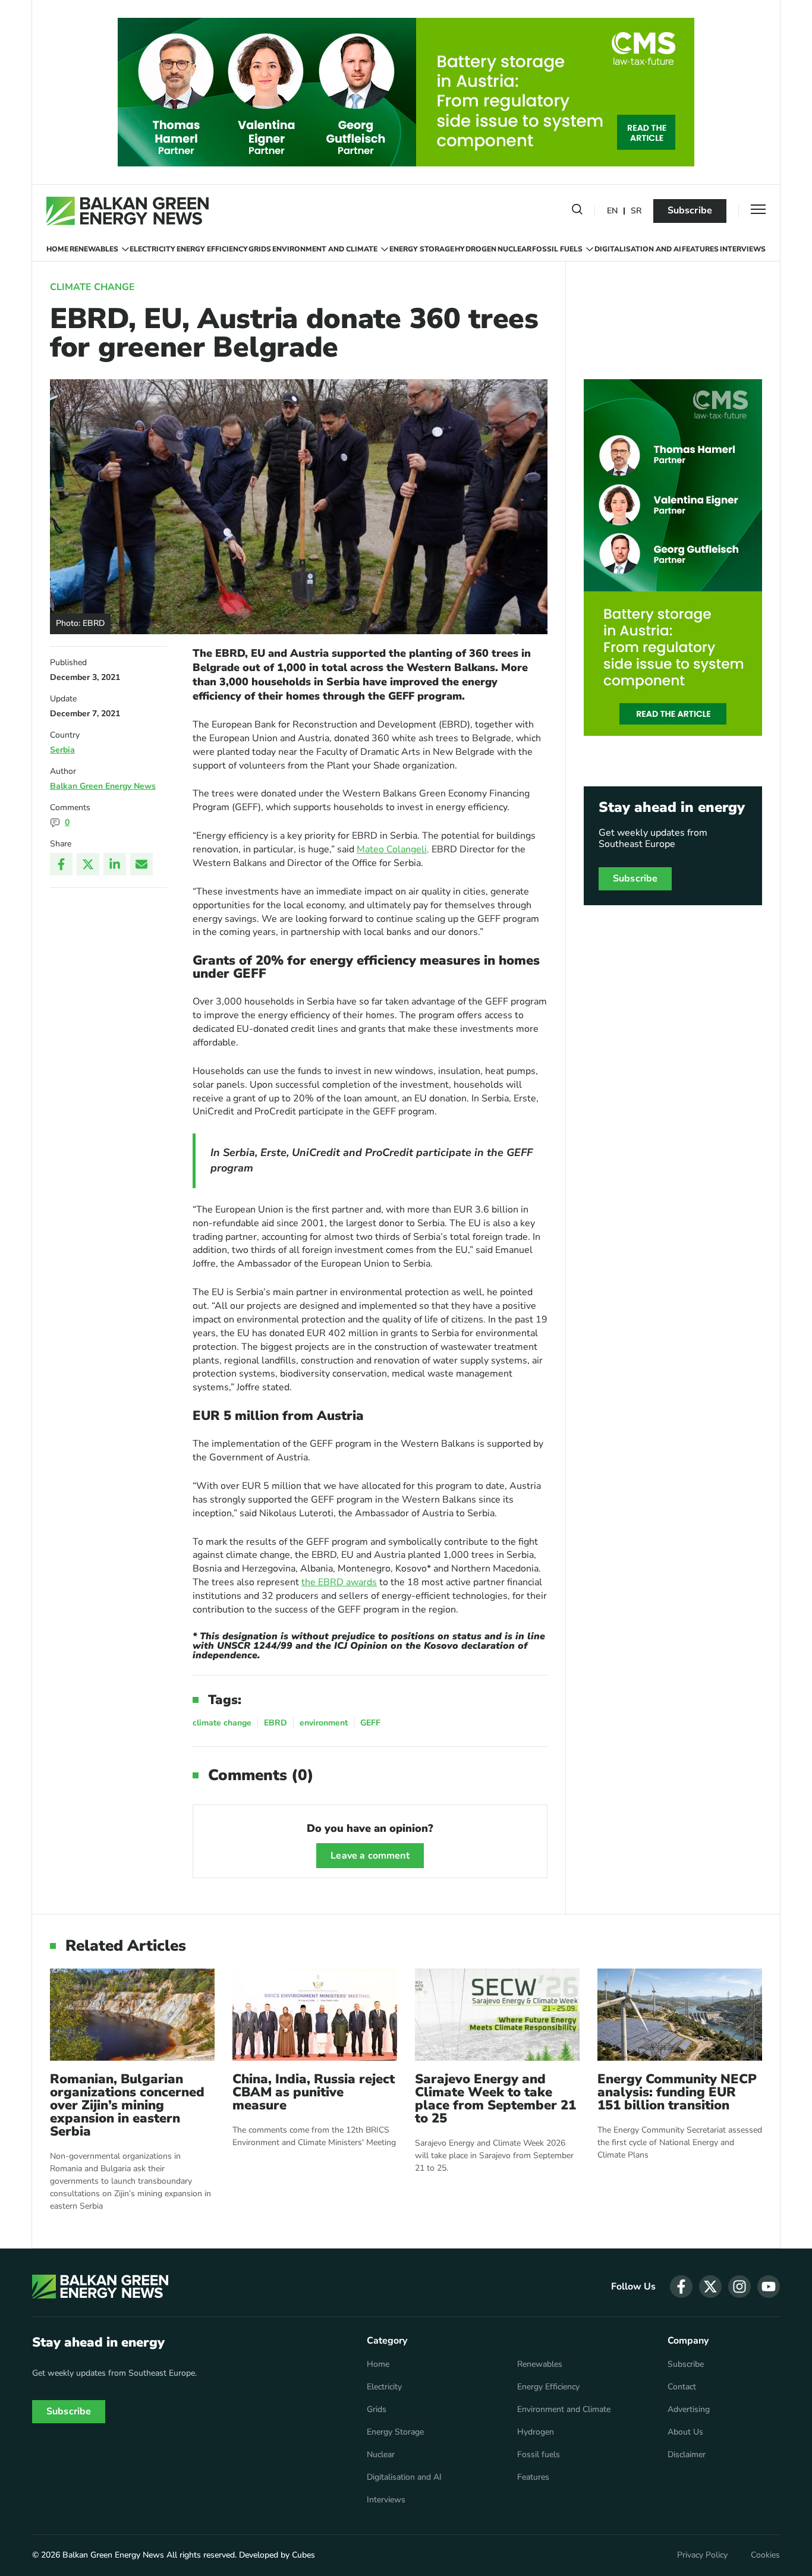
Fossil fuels (557, 249)
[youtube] (769, 2287)
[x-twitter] (710, 2287)
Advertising (689, 2410)
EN (612, 211)
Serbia (62, 750)
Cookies (765, 2555)
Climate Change (92, 287)
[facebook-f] (681, 2287)
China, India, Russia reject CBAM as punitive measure (314, 2092)
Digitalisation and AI (638, 249)
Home (57, 249)
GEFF (370, 1723)
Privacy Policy (702, 2555)
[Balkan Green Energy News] (128, 211)
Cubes (303, 2555)
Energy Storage (422, 249)
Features (700, 249)
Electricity (152, 249)
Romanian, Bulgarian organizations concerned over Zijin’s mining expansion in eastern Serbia (127, 2105)
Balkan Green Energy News (103, 786)
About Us (685, 2432)
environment (324, 1723)
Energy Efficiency (212, 249)
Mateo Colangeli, (393, 849)
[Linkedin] (115, 864)
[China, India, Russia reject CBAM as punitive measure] (315, 2015)
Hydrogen (476, 249)
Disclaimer (687, 2455)
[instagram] (739, 2287)
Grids (260, 249)
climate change (222, 1723)
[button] (577, 212)
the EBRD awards (339, 1582)
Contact (682, 2387)
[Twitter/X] (88, 864)
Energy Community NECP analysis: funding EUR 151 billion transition (677, 2092)
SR (636, 211)
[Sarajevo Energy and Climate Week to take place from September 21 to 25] (497, 2015)
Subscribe (690, 210)
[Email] (141, 864)
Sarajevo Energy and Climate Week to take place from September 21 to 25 (495, 2099)
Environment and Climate (325, 249)
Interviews (743, 249)
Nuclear (514, 249)
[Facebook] (61, 864)
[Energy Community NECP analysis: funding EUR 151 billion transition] (680, 2015)
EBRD (276, 1723)
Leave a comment (370, 1856)
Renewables (94, 249)
